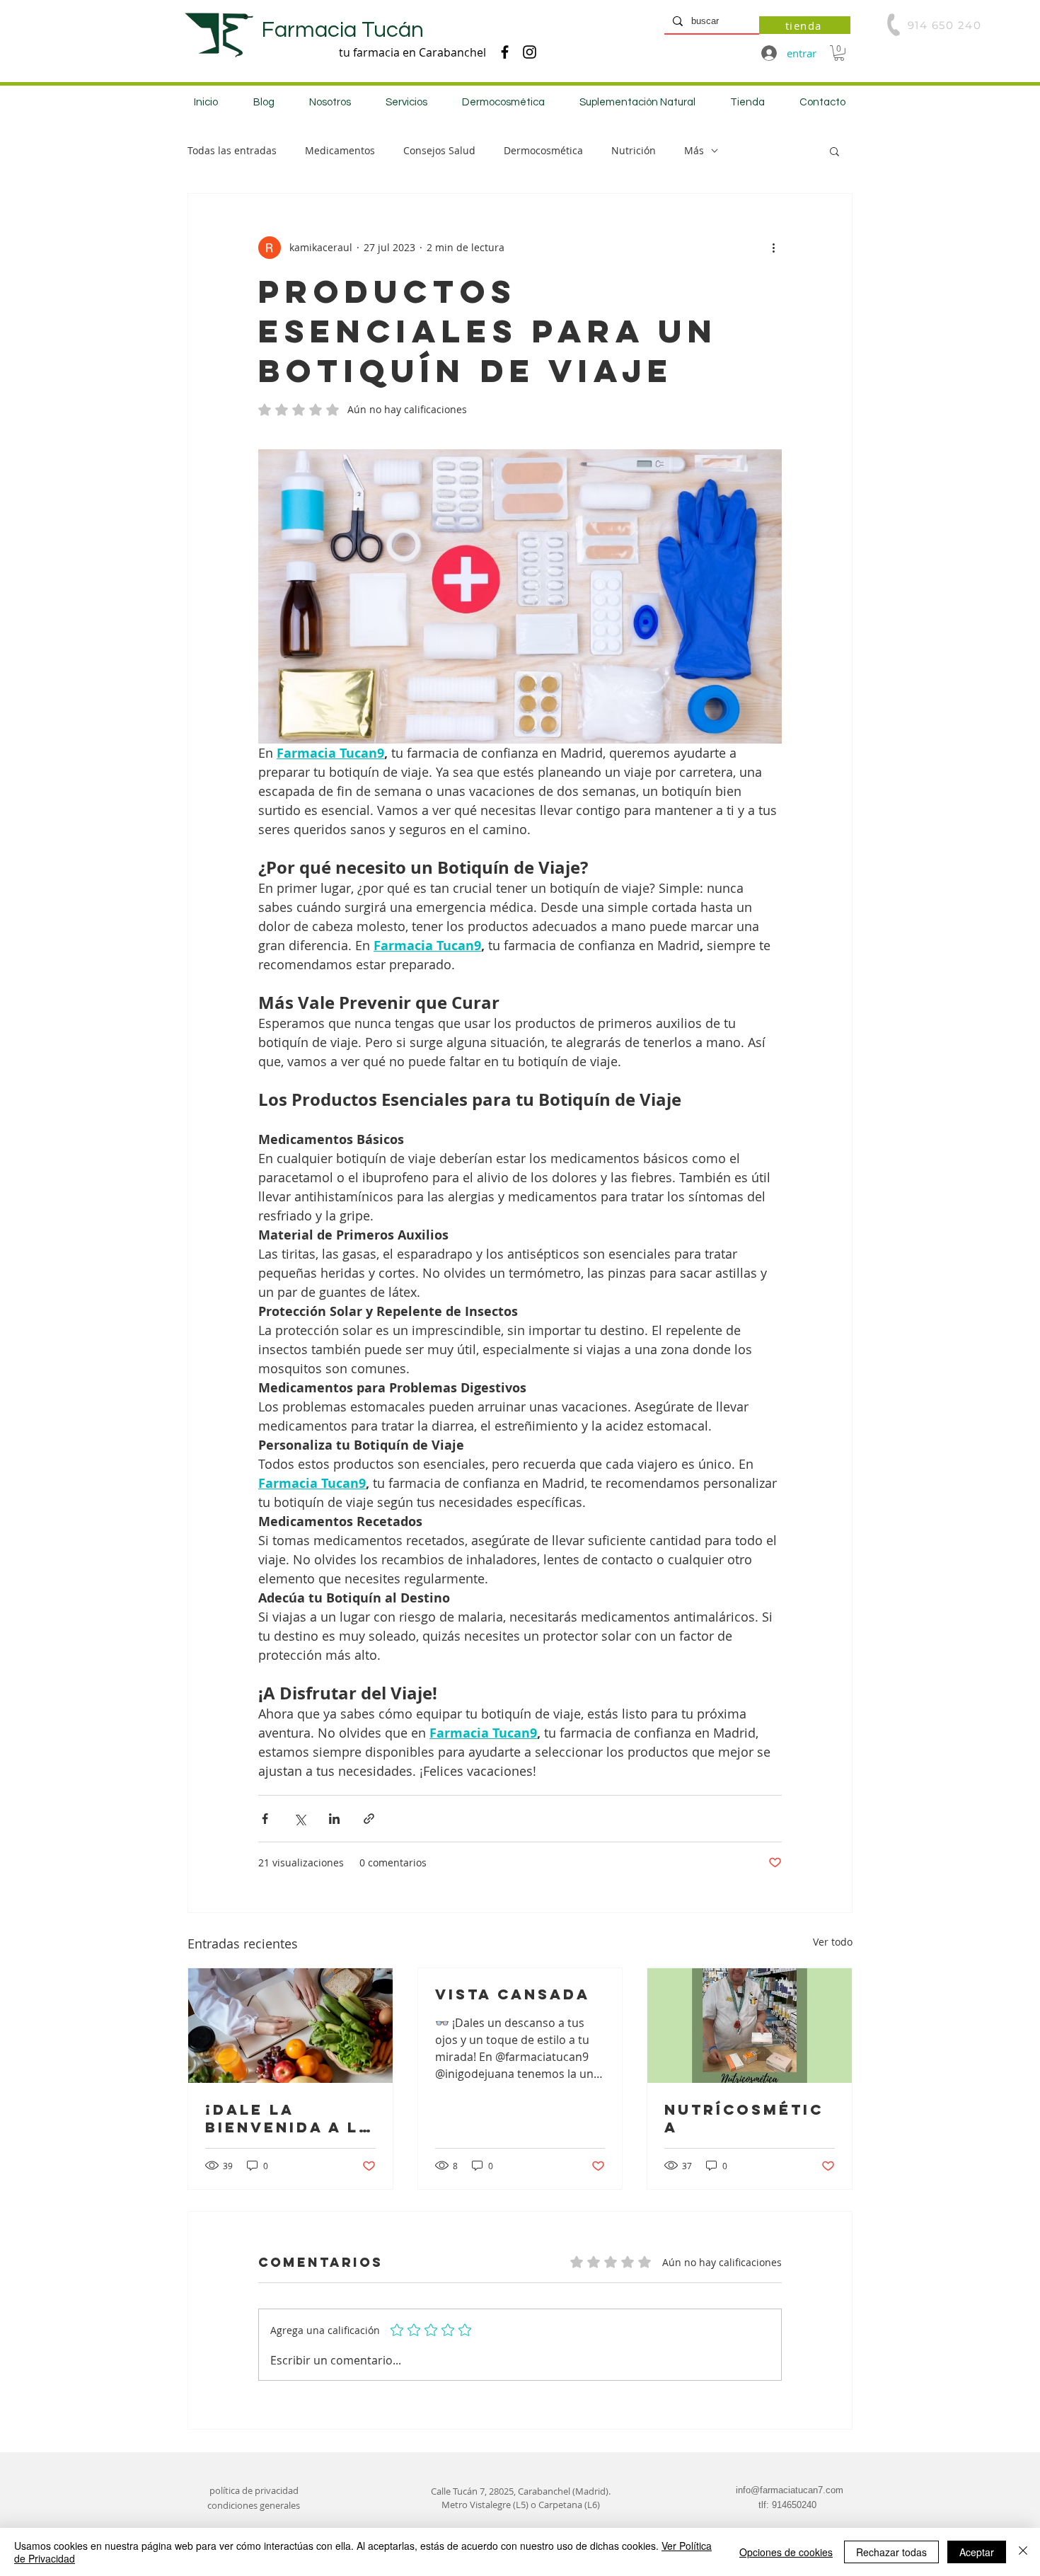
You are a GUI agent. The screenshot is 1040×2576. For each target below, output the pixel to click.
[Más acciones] (773, 248)
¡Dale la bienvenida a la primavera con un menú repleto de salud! (289, 2118)
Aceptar (977, 2552)
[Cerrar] (1023, 2552)
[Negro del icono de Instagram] (530, 52)
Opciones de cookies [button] (786, 2552)
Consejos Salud (439, 150)
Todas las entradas (232, 150)
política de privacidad (254, 2490)
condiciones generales (254, 2505)
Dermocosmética (543, 150)
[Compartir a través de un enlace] (369, 1819)
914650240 (794, 2505)
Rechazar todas (891, 2552)
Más (694, 150)
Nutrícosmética (744, 2118)
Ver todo (833, 1942)
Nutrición (634, 150)
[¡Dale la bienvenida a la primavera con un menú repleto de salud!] (290, 2026)
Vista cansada (513, 1994)
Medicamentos (340, 150)
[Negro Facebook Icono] (505, 52)
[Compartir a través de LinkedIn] (334, 1819)
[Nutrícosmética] (750, 2026)
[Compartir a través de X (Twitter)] (300, 1819)
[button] (839, 53)
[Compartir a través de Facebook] (265, 1819)
